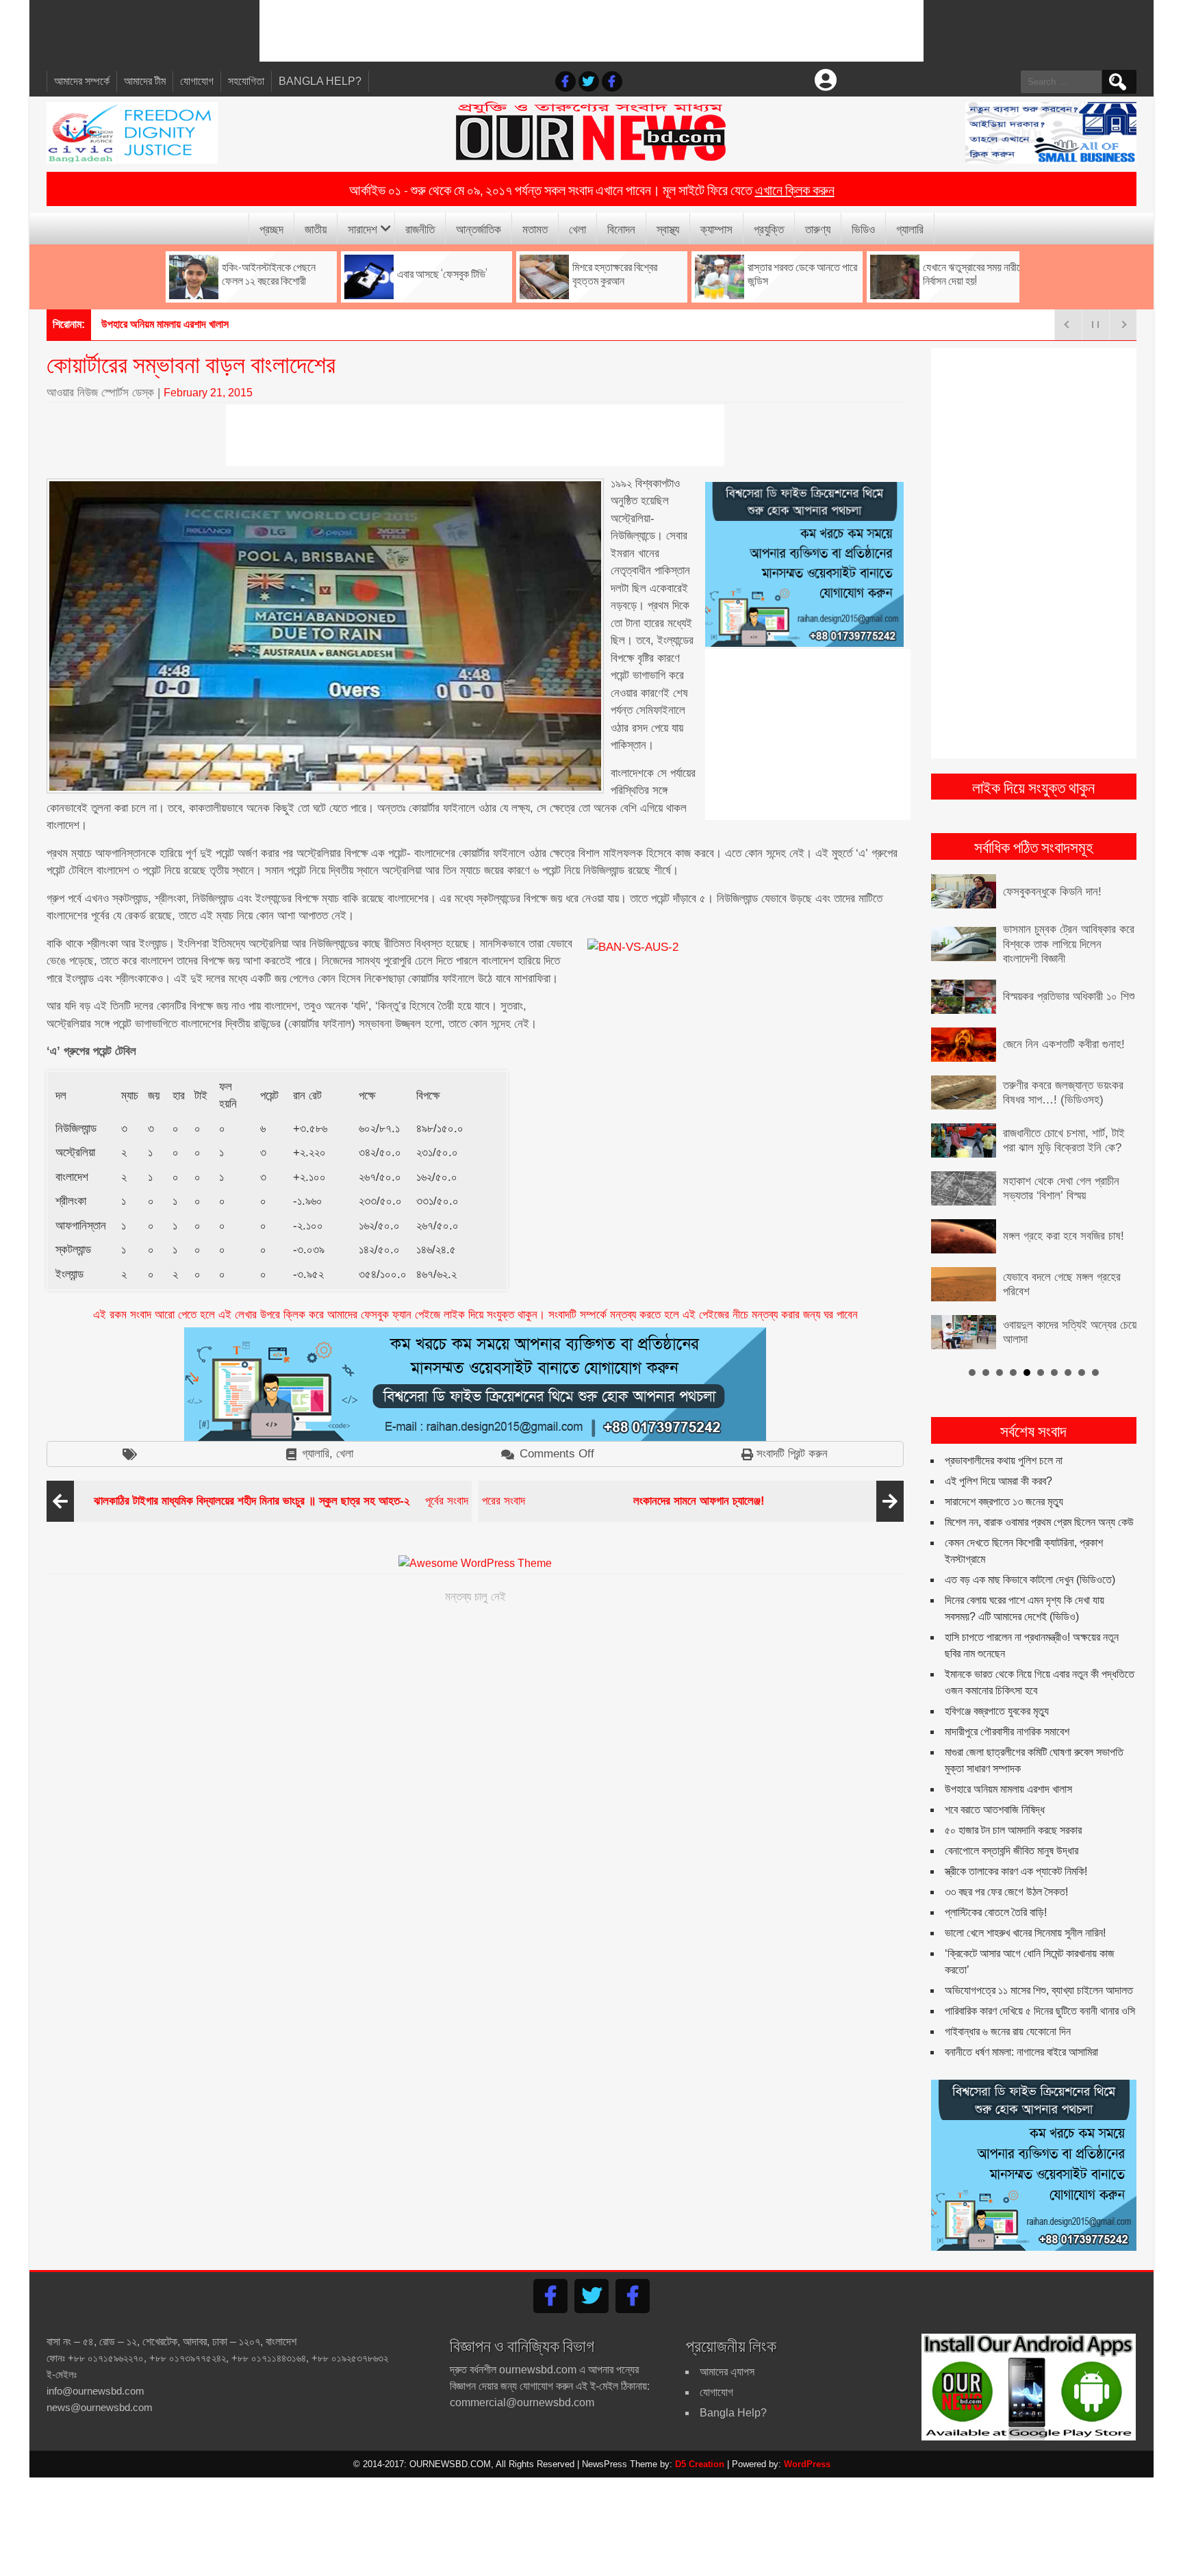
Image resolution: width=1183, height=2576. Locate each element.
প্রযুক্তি (769, 228)
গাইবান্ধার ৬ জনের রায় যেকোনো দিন (1008, 2031)
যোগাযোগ (197, 81)
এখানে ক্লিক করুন (795, 189)
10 (1095, 1373)
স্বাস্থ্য (668, 228)
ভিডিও (863, 228)
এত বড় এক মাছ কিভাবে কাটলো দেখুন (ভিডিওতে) (1030, 1580)
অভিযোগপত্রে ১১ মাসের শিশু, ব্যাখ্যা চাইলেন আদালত (1039, 1990)
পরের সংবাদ (623, 1501)
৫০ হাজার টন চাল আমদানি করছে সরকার (1013, 1830)
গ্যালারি (910, 228)
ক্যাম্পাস (716, 228)
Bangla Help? (320, 81)
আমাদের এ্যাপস (727, 2372)
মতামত (535, 228)
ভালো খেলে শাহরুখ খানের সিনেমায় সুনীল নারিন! (1025, 1933)
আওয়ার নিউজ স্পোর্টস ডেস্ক (100, 393)
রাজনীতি (420, 228)
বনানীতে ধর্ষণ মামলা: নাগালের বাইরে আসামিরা (1021, 2052)
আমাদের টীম (145, 81)
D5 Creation (700, 2464)
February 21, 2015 (208, 393)
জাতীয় (316, 228)
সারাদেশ (362, 228)
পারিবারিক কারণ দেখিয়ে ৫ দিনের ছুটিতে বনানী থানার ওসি (1040, 2011)
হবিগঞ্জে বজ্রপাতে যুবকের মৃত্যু (997, 1711)
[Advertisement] (591, 31)
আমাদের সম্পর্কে (82, 81)
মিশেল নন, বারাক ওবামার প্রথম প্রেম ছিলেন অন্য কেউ (1039, 1522)
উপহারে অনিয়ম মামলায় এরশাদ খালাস (165, 324)
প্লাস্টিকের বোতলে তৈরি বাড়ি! (996, 1912)
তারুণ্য (818, 228)
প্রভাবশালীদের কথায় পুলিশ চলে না (1004, 1461)
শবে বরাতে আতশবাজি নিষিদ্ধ (995, 1810)
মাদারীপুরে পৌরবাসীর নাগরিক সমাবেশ (1007, 1732)
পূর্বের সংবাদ (281, 1501)
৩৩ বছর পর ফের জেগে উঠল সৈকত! (1006, 1892)
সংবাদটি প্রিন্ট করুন (792, 1454)
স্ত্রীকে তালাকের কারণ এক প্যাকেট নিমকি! (1016, 1871)
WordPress (807, 2464)
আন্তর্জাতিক (479, 228)
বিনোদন (621, 228)
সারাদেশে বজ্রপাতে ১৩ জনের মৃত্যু (1004, 1502)
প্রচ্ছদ (271, 228)
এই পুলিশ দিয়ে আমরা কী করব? (998, 1481)
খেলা (577, 228)
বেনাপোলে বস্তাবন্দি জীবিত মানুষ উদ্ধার (1012, 1851)
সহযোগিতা (246, 81)
